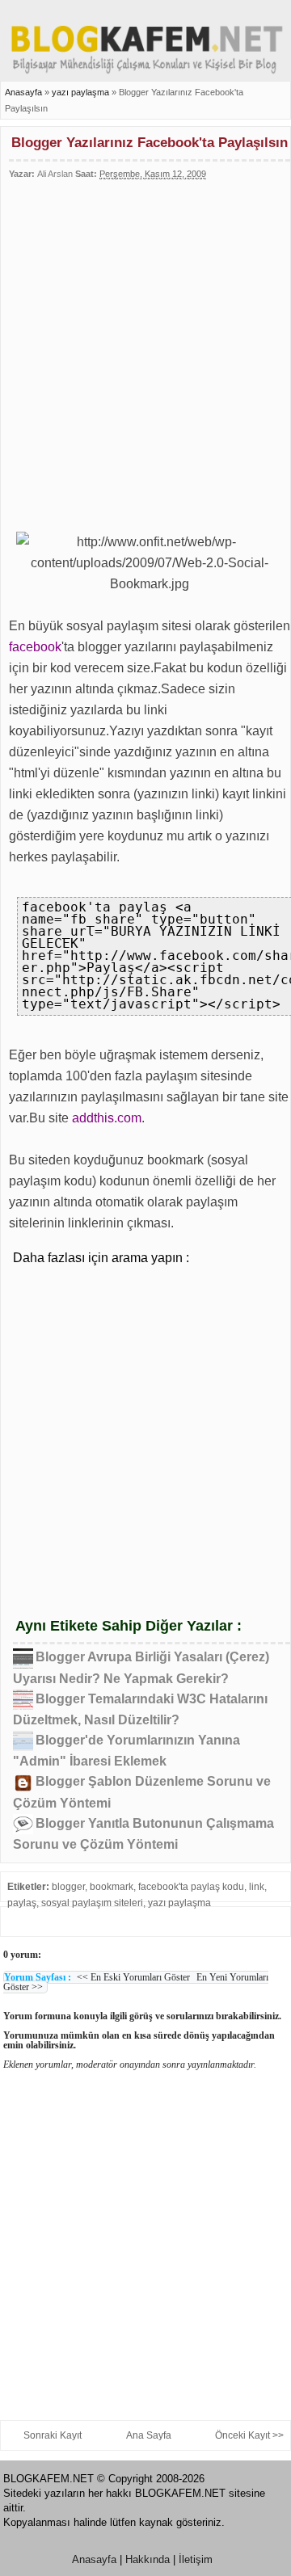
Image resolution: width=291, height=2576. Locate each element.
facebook (35, 647)
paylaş (22, 1903)
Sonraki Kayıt (53, 2435)
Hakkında (148, 2559)
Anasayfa (23, 92)
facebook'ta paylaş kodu (191, 1887)
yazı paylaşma (82, 92)
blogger (68, 1887)
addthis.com (107, 1118)
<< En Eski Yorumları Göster (133, 1977)
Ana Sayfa (149, 2435)
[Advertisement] (145, 349)
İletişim (196, 2559)
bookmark (112, 1887)
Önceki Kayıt (242, 2435)
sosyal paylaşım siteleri (92, 1903)
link (257, 1887)
